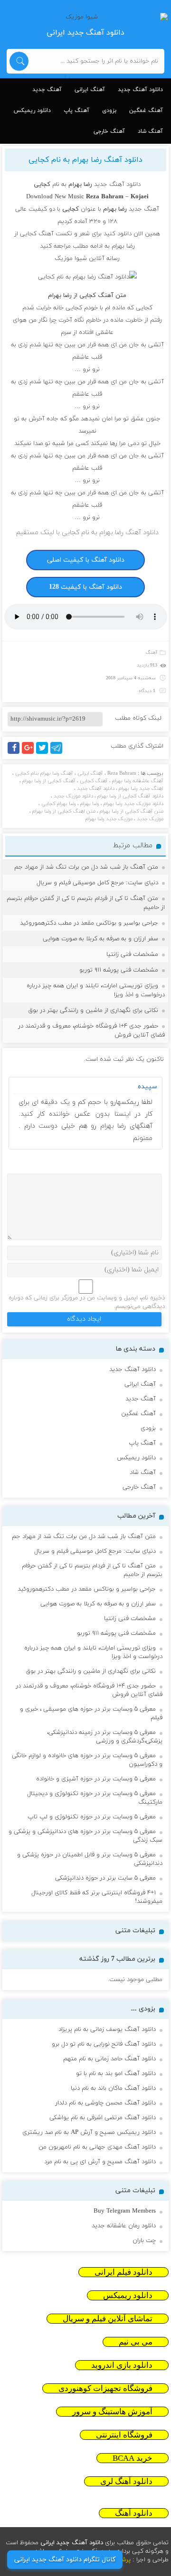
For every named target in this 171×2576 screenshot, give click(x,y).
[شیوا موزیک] (85, 17)
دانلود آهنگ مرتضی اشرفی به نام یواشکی (103, 2118)
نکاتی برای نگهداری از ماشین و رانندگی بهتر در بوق (93, 1010)
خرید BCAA (133, 2458)
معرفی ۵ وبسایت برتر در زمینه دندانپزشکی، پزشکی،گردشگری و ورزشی (105, 1737)
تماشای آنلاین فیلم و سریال (108, 2319)
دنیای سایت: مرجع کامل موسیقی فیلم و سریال (97, 883)
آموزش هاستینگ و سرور (112, 2412)
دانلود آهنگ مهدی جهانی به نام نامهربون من (97, 2147)
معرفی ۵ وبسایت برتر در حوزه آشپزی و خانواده (96, 1779)
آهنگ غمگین (146, 111)
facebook (15, 754)
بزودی (109, 111)
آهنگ (152, 653)
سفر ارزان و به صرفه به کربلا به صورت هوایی (100, 939)
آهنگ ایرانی (90, 90)
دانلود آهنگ (134, 2513)
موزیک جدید (150, 819)
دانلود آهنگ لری (126, 2481)
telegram (59, 754)
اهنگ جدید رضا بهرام (141, 788)
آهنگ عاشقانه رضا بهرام (138, 781)
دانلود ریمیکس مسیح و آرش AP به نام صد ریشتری (89, 2132)
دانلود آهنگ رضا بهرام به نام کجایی (85, 160)
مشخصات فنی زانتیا (132, 954)
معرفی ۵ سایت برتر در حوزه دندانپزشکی (105, 1878)
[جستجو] (19, 61)
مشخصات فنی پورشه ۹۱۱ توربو (119, 970)
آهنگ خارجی (109, 131)
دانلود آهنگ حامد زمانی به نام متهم (109, 2059)
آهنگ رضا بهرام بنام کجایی (44, 773)
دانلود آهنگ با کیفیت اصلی (86, 560)
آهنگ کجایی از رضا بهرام (49, 781)
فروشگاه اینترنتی (124, 2435)
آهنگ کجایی (94, 781)
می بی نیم (136, 2342)
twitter (47, 754)
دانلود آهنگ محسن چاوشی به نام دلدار (105, 2103)
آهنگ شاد (150, 131)
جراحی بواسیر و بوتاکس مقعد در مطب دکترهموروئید (89, 923)
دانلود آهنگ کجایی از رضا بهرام (130, 796)
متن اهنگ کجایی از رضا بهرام (64, 811)
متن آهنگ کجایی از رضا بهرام (132, 811)
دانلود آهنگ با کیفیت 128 (85, 587)
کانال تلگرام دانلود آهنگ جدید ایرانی (65, 2560)
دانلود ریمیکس (32, 111)
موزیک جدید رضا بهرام (109, 819)
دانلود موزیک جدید (73, 796)
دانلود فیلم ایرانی (123, 2272)
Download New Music (55, 197)
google (32, 754)
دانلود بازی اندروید (122, 2365)
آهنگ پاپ (76, 111)
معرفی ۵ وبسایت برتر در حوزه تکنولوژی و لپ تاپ (92, 1817)
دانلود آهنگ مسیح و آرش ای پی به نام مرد (100, 2162)
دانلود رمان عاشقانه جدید (124, 2226)
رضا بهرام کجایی (59, 804)
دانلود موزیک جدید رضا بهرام (133, 804)
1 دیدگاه (147, 691)
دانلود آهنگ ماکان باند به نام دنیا (113, 2088)
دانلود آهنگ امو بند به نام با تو (116, 2074)
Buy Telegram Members (125, 2211)
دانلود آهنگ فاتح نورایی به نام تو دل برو (104, 2044)
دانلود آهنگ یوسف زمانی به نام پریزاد (107, 2029)
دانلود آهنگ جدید (140, 90)
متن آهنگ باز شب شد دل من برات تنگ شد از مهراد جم (86, 867)
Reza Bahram (122, 773)
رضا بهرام (90, 804)
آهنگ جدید (47, 90)
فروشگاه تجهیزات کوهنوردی (105, 2388)
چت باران (144, 2241)
